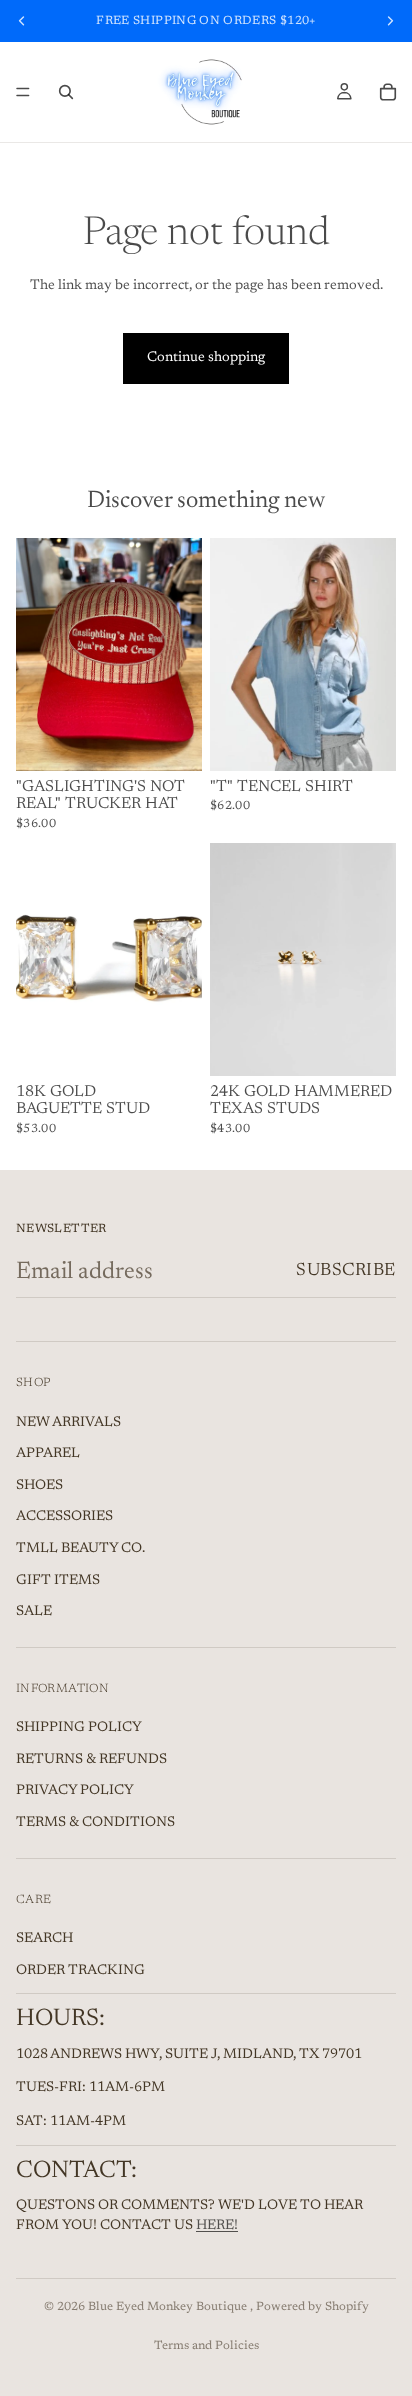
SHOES (39, 1486)
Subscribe (346, 1271)
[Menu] (23, 92)
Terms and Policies (206, 2346)
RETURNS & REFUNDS (91, 1760)
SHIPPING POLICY (79, 1729)
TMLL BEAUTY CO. (80, 1549)
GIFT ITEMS (58, 1581)
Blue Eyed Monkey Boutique (169, 2307)
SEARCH (44, 1939)
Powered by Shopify (312, 2307)
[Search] (66, 92)
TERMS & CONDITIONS (95, 1823)
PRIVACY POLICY (75, 1792)
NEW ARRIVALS (68, 1423)
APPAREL (48, 1454)
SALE (34, 1612)
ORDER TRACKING (80, 1971)
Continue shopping (206, 358)
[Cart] (388, 92)
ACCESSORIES (64, 1518)
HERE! (217, 2226)
